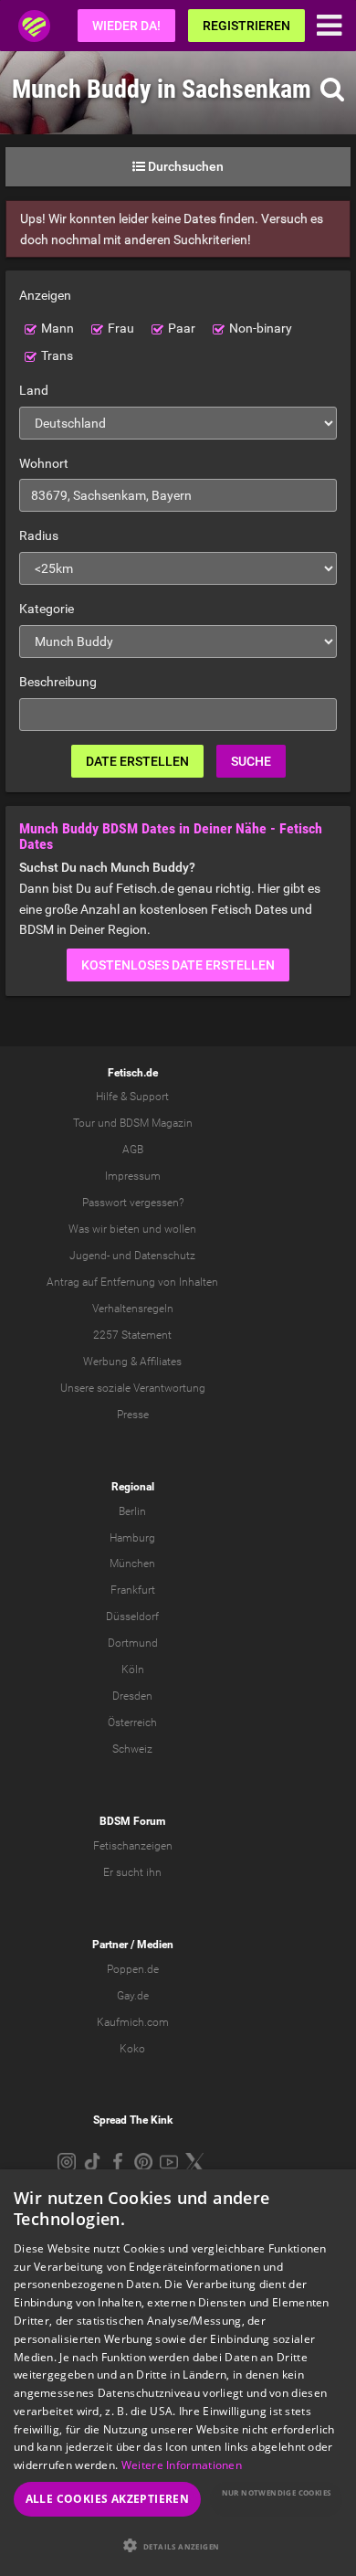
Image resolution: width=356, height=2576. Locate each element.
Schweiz (132, 1749)
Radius (39, 535)
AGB (133, 1150)
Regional (133, 1487)
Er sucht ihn (132, 1872)
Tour (84, 1123)
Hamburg (132, 1538)
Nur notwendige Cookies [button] (277, 2492)
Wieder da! (126, 26)
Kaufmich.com (133, 2022)
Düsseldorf (132, 1617)
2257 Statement (132, 1335)
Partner (110, 1945)
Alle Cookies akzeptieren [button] (108, 2499)
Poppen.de (133, 1969)
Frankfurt (133, 1590)
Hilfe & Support (132, 1097)
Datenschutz (165, 1256)
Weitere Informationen (182, 2465)
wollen (180, 1229)
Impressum (133, 1176)
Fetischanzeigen (133, 1846)
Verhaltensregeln (133, 1309)
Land (34, 390)
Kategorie (47, 609)
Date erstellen (137, 761)
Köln (133, 1670)
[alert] (178, 2373)
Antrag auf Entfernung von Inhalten (132, 1282)
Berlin (132, 1511)
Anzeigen (45, 295)
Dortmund (133, 1643)
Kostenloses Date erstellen (178, 965)
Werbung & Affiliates (132, 1362)
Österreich (132, 1723)
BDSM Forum (132, 1821)
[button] (178, 2545)
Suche (251, 761)
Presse (133, 1415)
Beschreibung (58, 682)
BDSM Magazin (156, 1123)
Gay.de (133, 1996)
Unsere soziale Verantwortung (133, 1388)
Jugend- (89, 1256)
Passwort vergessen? (133, 1203)
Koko (132, 2049)
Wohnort (44, 463)
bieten (125, 1229)
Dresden (132, 1696)
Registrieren (246, 26)
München (132, 1564)
